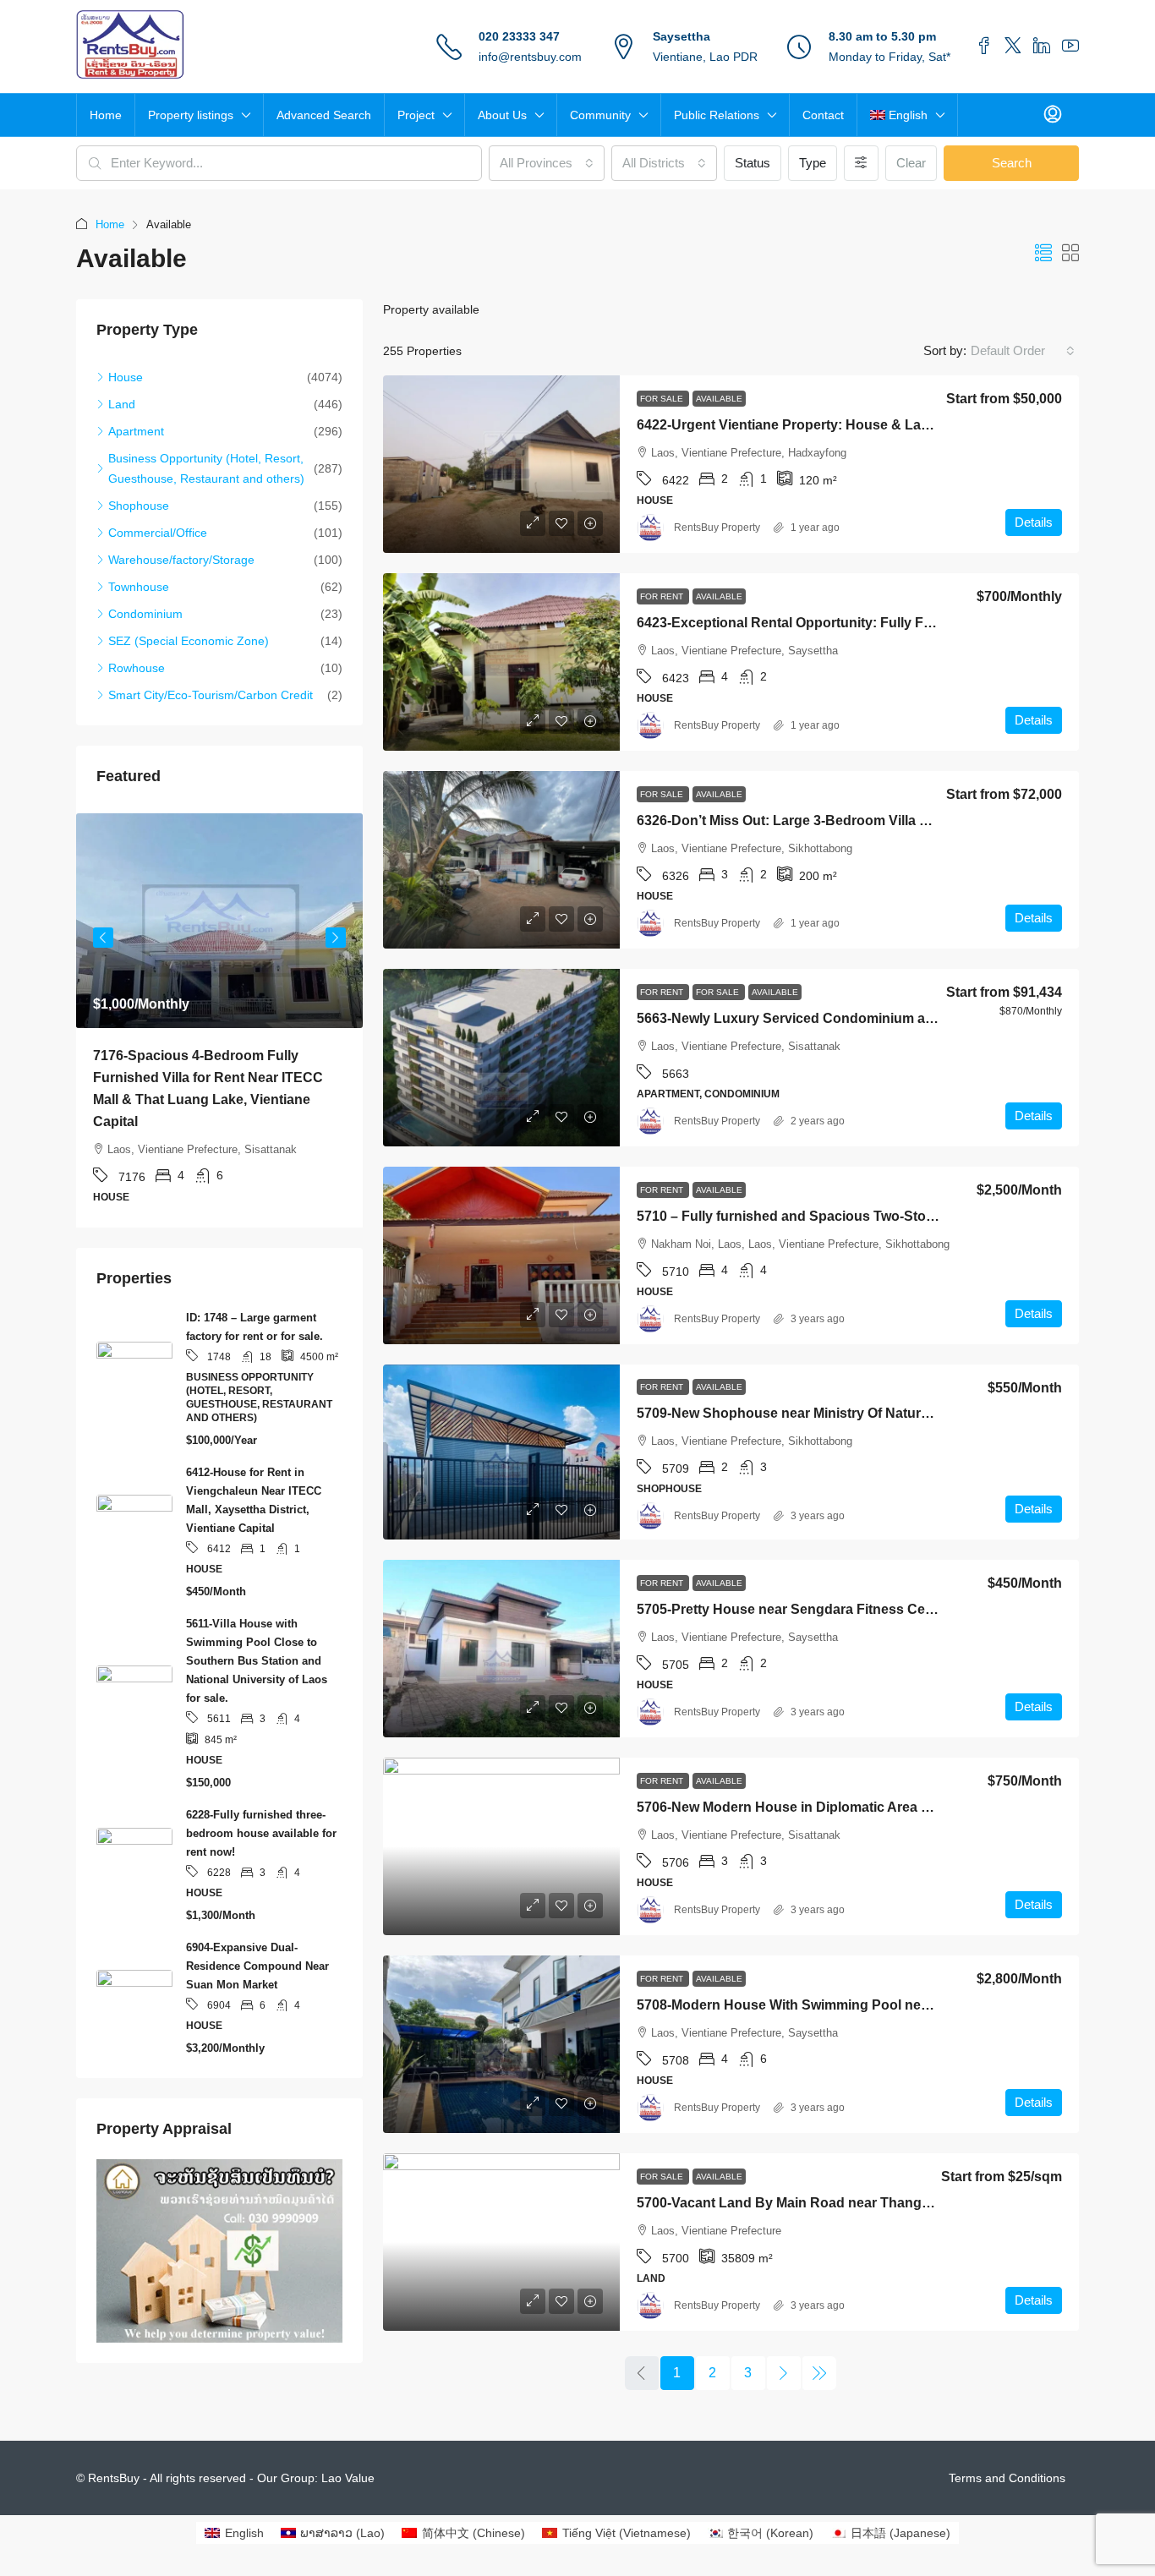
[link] (501, 464)
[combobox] (547, 163)
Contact (823, 115)
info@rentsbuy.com (530, 57)
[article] (219, 1009)
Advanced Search (324, 115)
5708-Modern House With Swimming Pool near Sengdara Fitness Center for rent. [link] (893, 2005)
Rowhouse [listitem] (137, 668)
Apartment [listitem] (136, 431)
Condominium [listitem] (145, 614)
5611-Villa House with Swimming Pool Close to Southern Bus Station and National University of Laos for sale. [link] (257, 1639)
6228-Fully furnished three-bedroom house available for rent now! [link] (261, 1811)
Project (416, 115)
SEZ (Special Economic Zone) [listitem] (189, 641)
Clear (911, 163)
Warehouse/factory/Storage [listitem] (181, 560)
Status (753, 163)
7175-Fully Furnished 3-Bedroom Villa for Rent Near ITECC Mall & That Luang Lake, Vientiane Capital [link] (218, 1077)
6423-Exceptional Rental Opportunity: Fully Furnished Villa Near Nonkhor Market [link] (894, 623)
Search (1012, 163)
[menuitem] (1053, 115)
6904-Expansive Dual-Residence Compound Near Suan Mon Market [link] (257, 1944)
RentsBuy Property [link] (717, 528)
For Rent (663, 596)
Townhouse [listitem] (139, 587)
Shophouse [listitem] (139, 506)
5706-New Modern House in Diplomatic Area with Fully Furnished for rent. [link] (870, 1807)
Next (336, 931)
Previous (103, 931)
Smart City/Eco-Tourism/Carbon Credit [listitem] (211, 695)
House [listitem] (126, 377)
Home (106, 115)
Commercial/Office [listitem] (158, 533)
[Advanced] (861, 163)
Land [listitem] (122, 404)
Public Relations (717, 115)
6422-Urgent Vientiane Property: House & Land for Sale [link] (813, 425)
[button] (1043, 254)
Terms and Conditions (1007, 2478)
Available (719, 399)
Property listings (191, 115)
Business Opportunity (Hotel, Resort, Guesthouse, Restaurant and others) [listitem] (206, 468)
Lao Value (348, 2478)
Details (1034, 522)
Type (813, 163)
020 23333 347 (519, 36)
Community (600, 115)
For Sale (663, 399)
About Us (502, 115)
